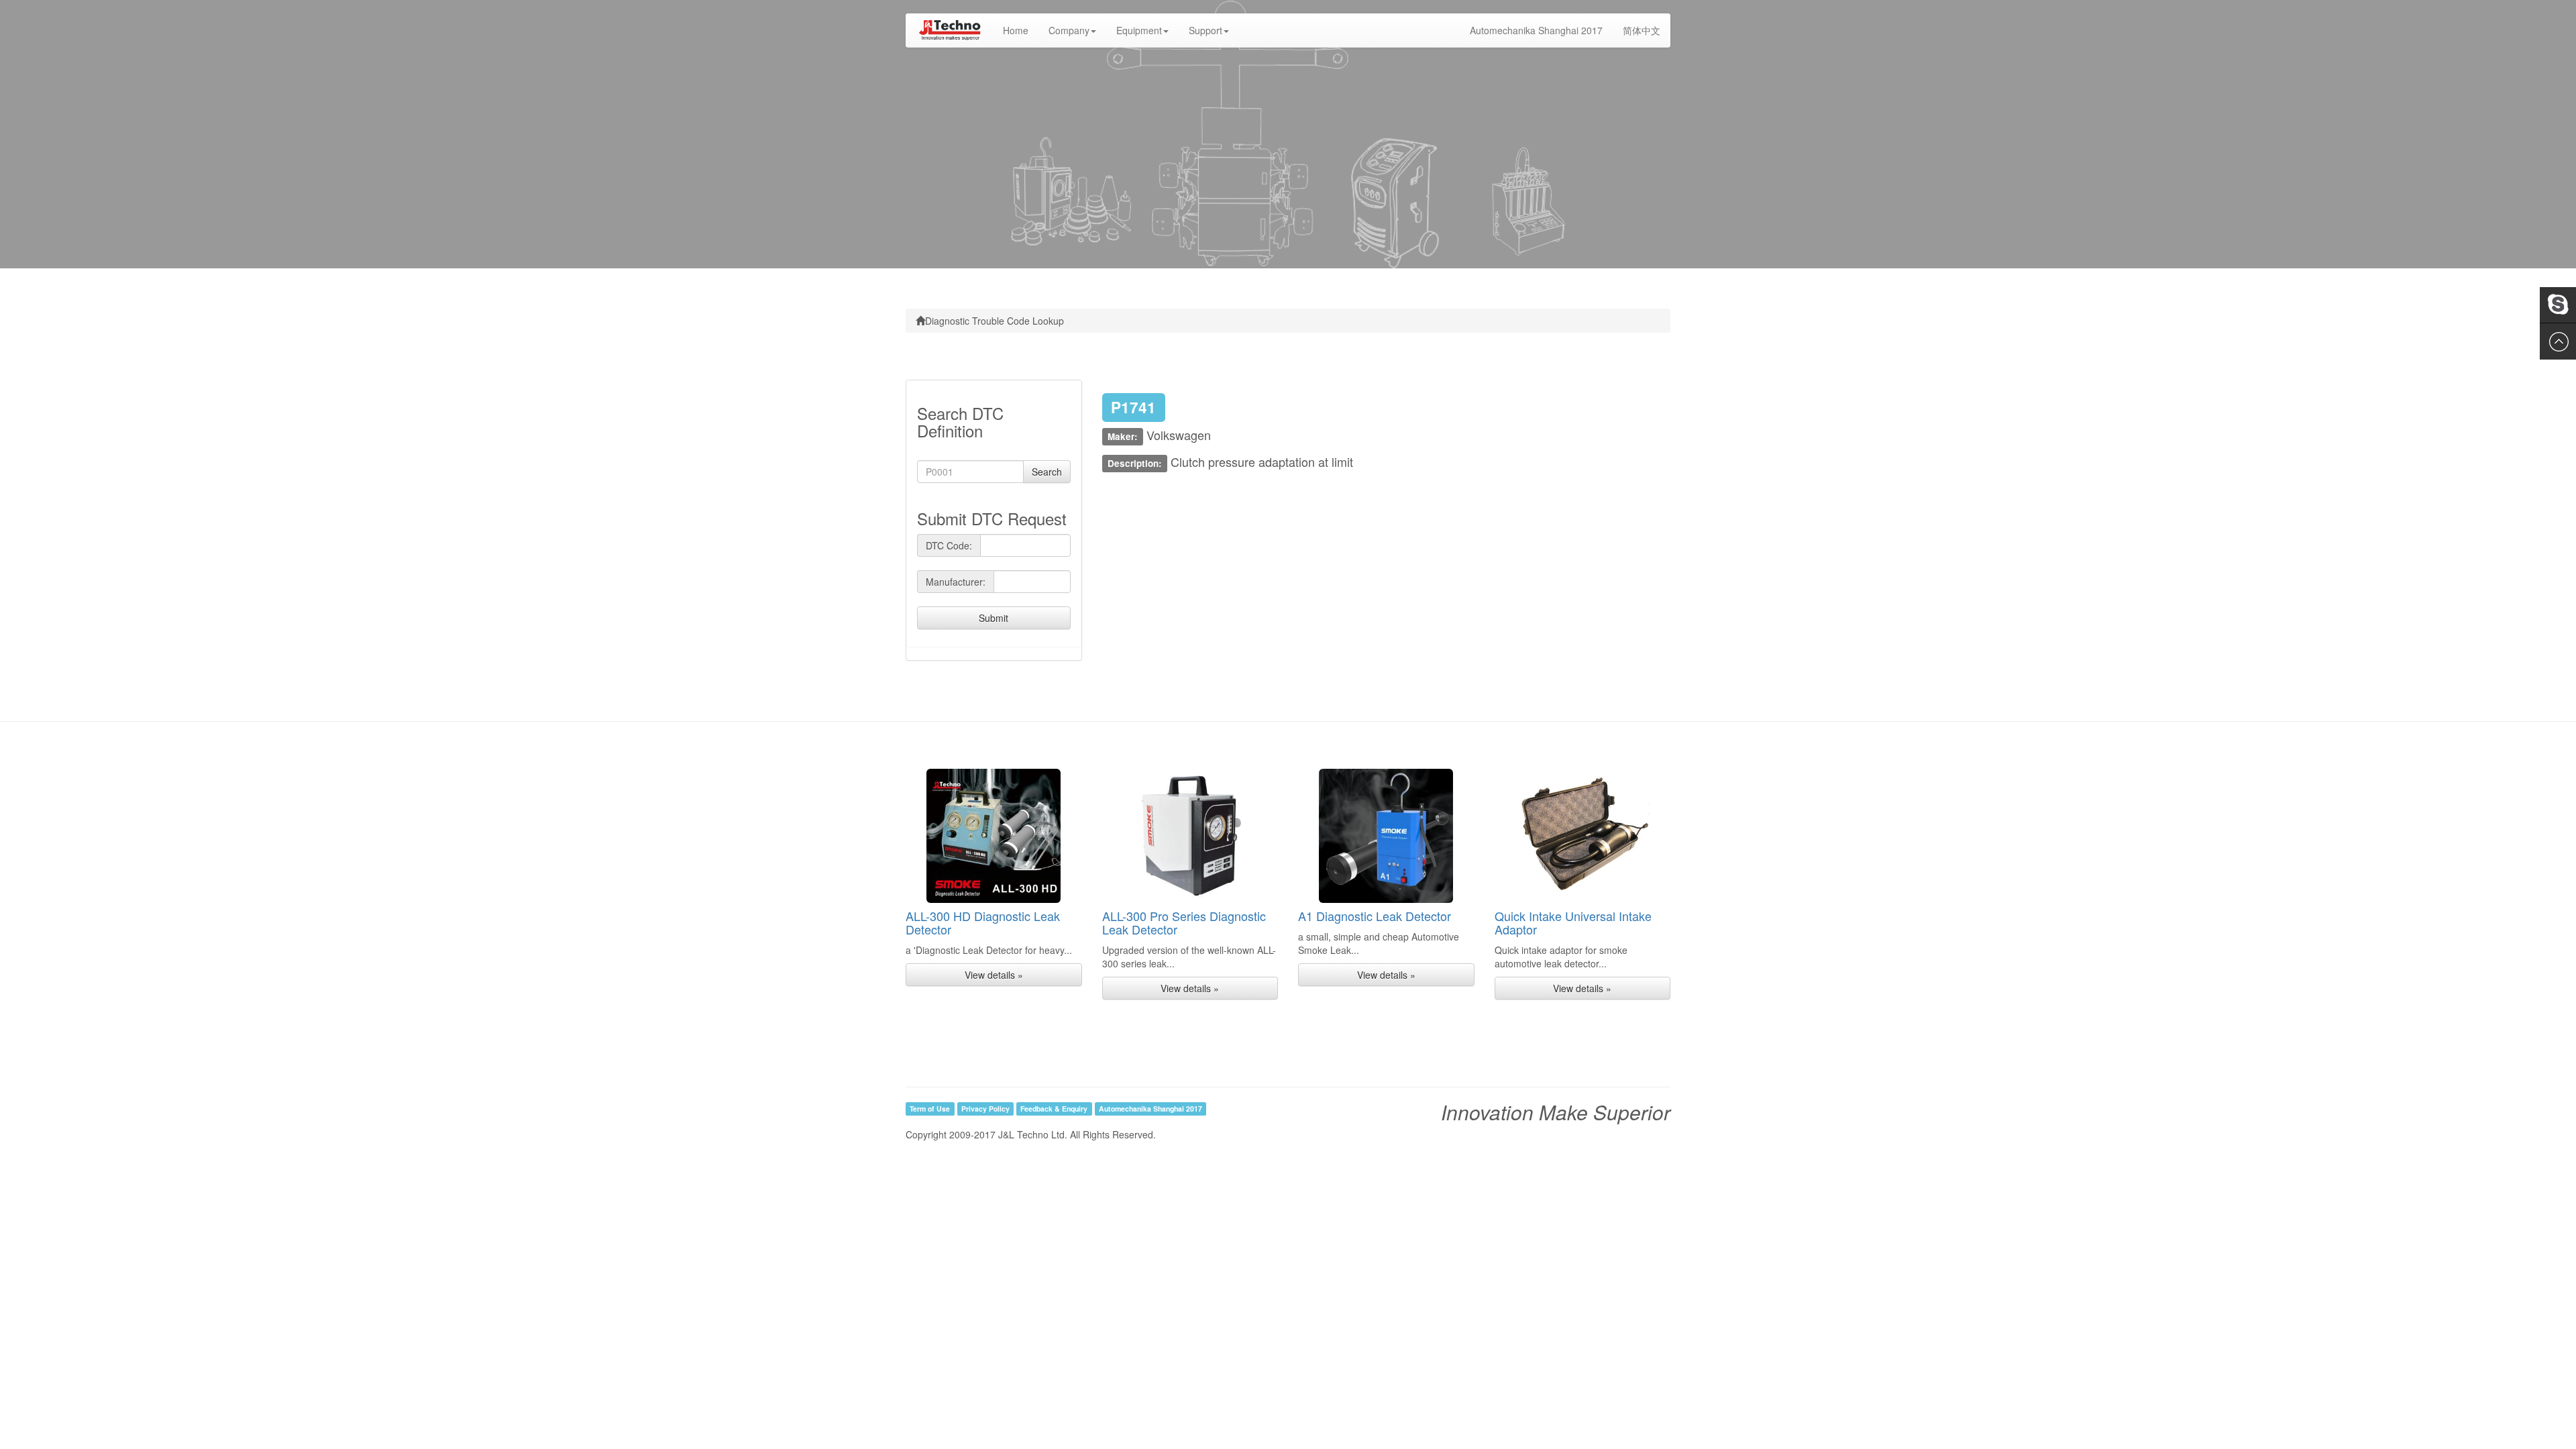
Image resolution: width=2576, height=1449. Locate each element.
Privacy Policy (985, 1109)
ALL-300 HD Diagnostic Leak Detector (983, 922)
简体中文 (1642, 30)
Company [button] (1069, 30)
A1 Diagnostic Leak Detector (1375, 916)
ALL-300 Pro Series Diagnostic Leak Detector (1184, 922)
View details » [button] (994, 975)
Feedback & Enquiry (1054, 1109)
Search (1047, 472)
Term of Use (930, 1109)
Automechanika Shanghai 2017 (1536, 30)
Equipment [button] (1139, 30)
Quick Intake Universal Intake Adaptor (1573, 922)
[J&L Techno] (949, 30)
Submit (994, 618)
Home (1021, 30)
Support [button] (1205, 30)
